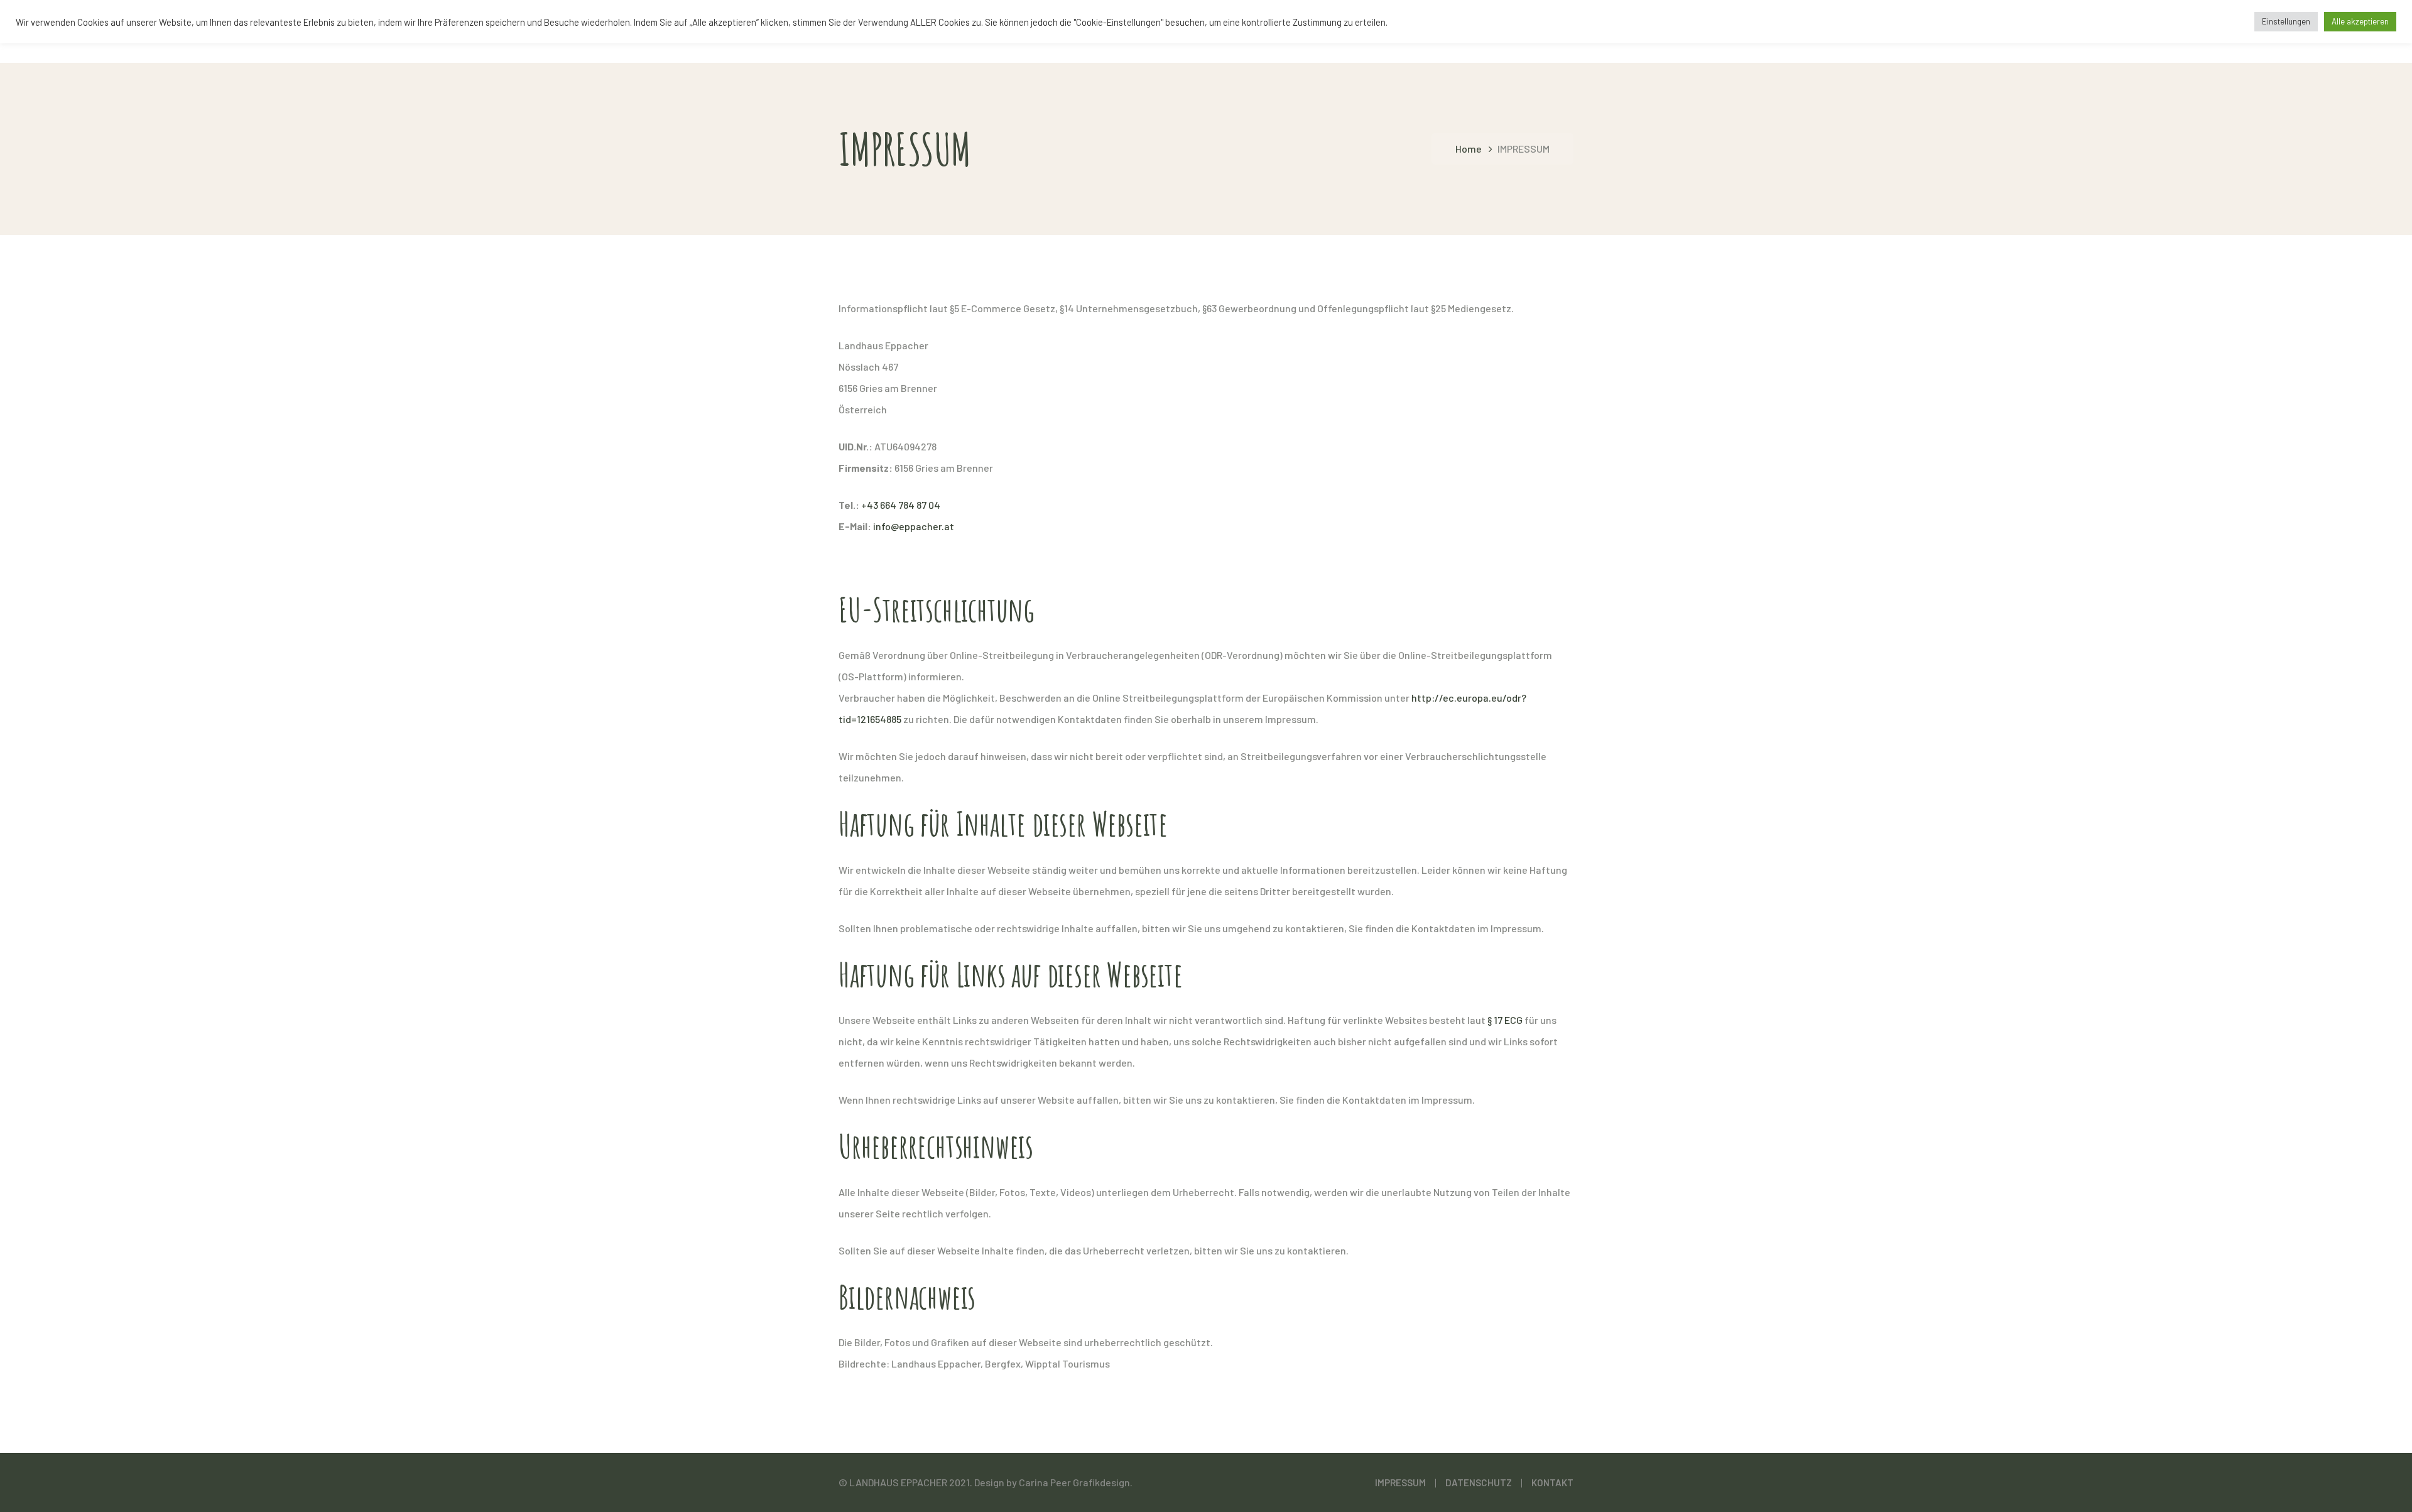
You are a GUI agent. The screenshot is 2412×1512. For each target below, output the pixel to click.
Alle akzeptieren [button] (2360, 21)
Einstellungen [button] (2286, 21)
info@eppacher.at (914, 526)
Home (1469, 149)
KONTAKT (1552, 1482)
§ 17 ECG (1505, 1020)
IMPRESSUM (1400, 1482)
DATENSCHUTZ (1479, 1482)
